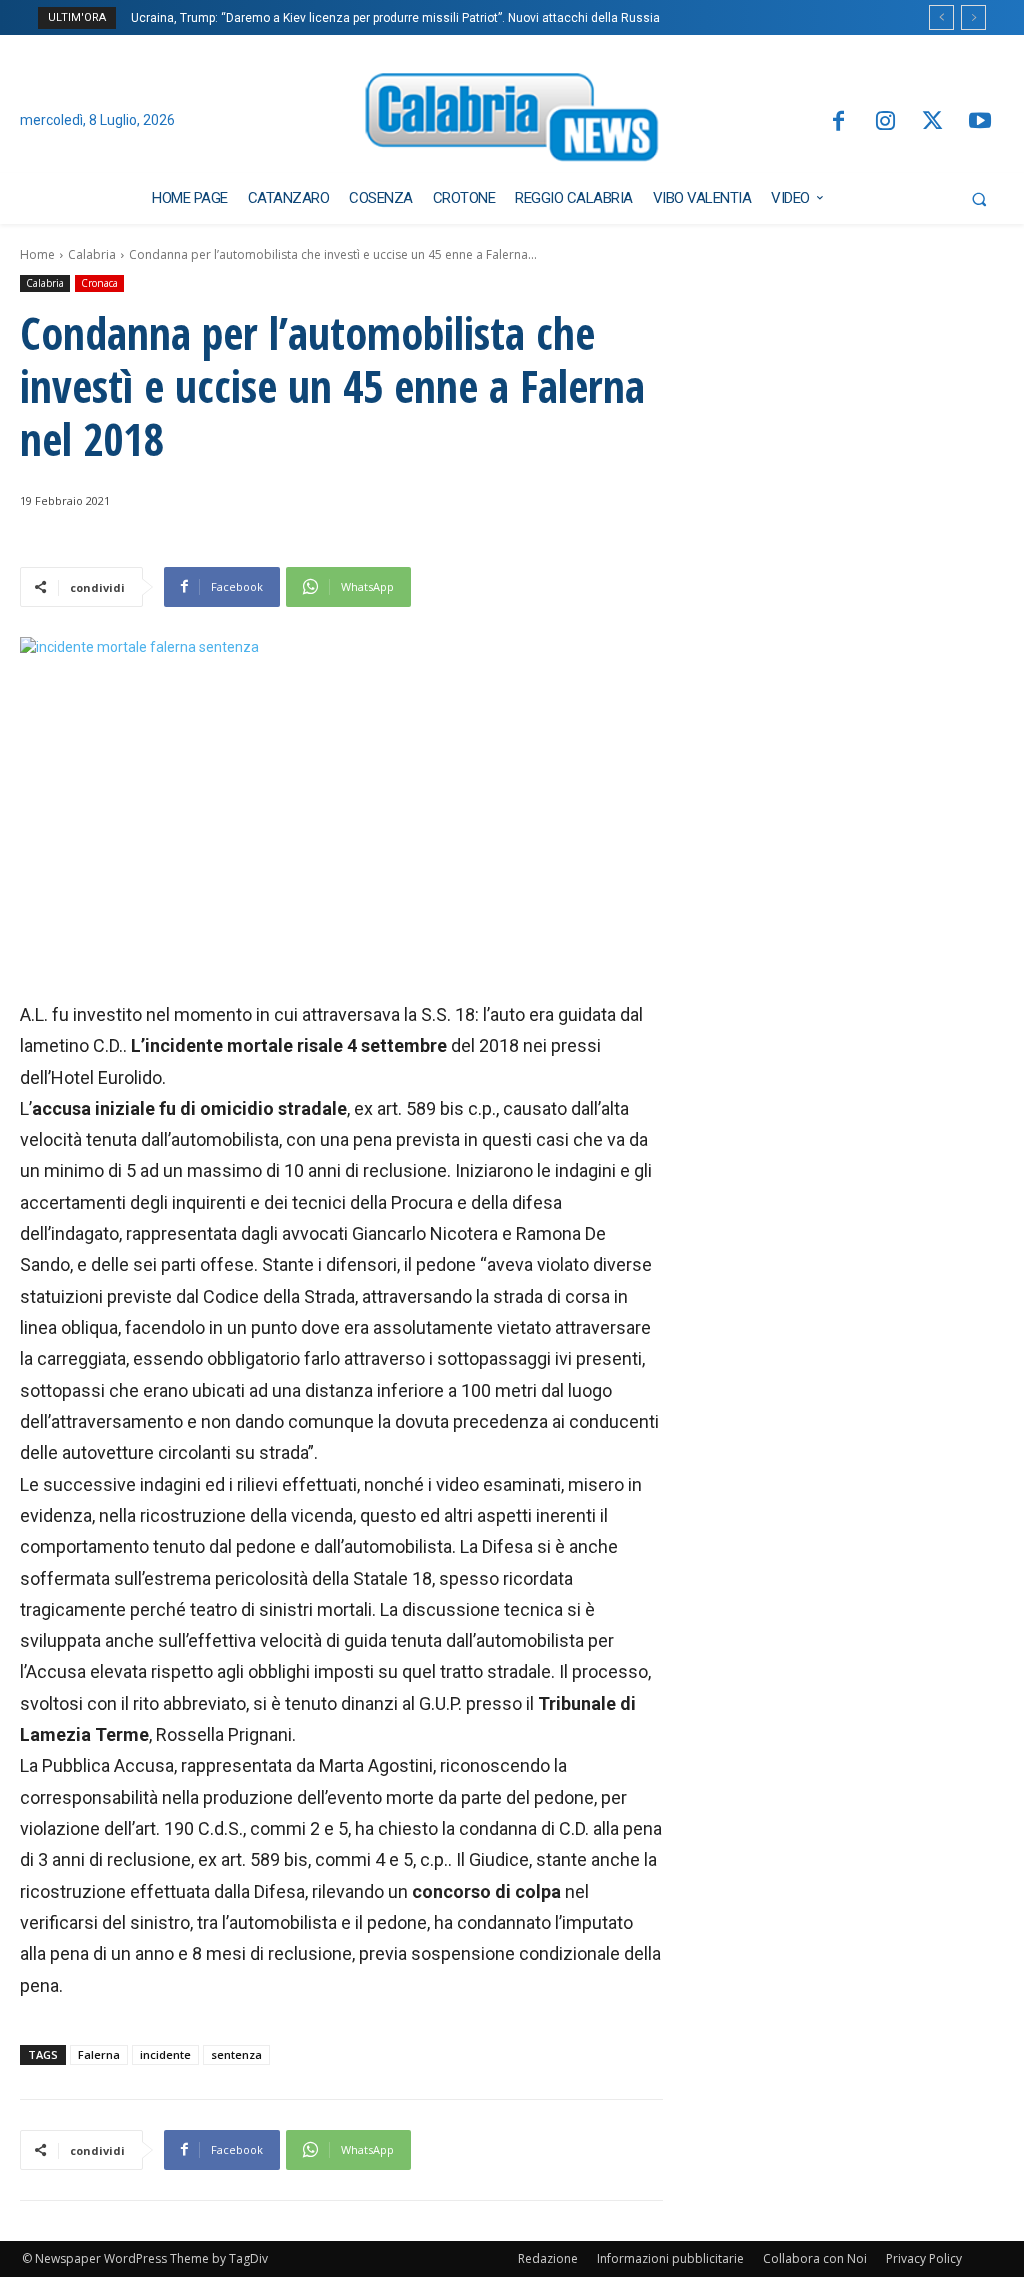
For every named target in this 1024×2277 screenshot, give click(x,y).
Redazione (548, 2258)
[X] (932, 122)
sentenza (236, 2054)
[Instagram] (885, 122)
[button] (979, 199)
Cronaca (99, 283)
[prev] (941, 17)
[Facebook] (837, 122)
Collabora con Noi (815, 2258)
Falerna (99, 2054)
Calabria (92, 254)
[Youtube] (980, 122)
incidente (165, 2054)
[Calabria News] (512, 121)
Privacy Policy (924, 2258)
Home (37, 254)
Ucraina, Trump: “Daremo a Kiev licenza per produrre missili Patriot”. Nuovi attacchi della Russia (395, 18)
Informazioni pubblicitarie (670, 2258)
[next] (973, 17)
